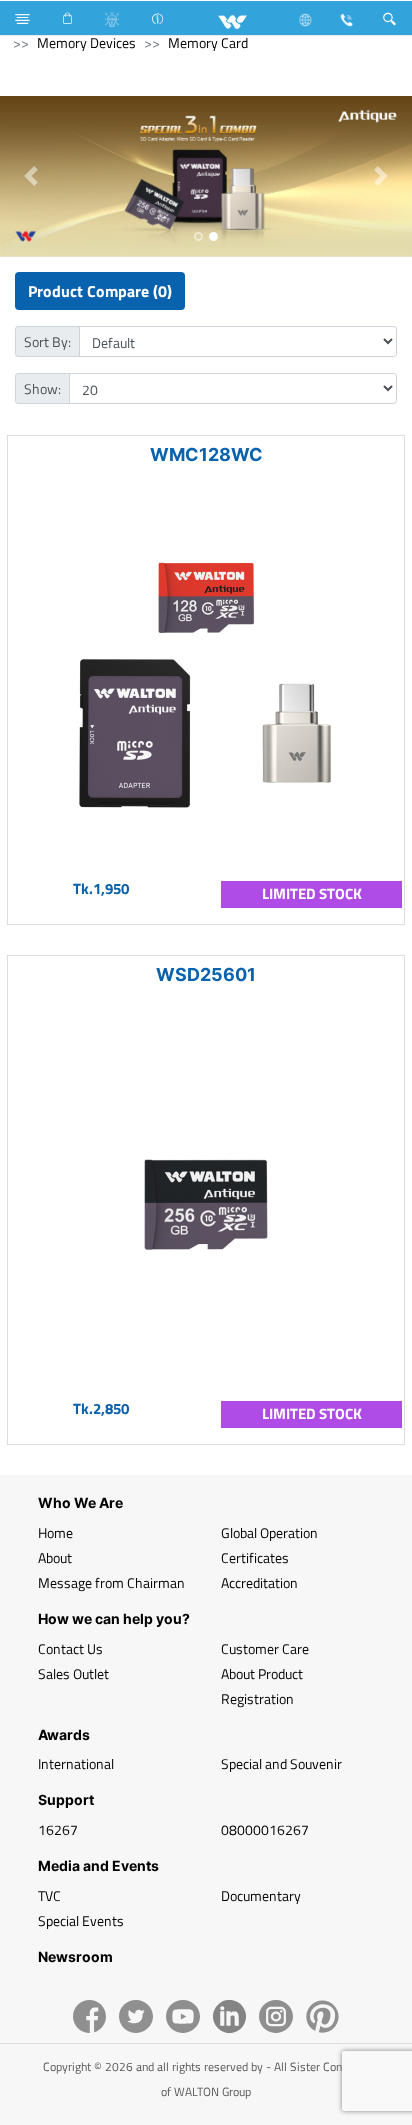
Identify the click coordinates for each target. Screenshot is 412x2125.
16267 (58, 1829)
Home (55, 1532)
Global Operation (269, 1532)
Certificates (255, 1557)
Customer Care (265, 1648)
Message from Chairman (111, 1582)
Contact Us (70, 1648)
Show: (42, 388)
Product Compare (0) (100, 291)
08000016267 (265, 1829)
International (76, 1763)
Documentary (261, 1895)
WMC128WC (206, 454)
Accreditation (259, 1582)
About (55, 1557)
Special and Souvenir (281, 1763)
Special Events (81, 1920)
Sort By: (47, 341)
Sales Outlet (73, 1673)
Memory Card (208, 42)
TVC (49, 1895)
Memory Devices (86, 42)
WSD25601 (206, 974)
